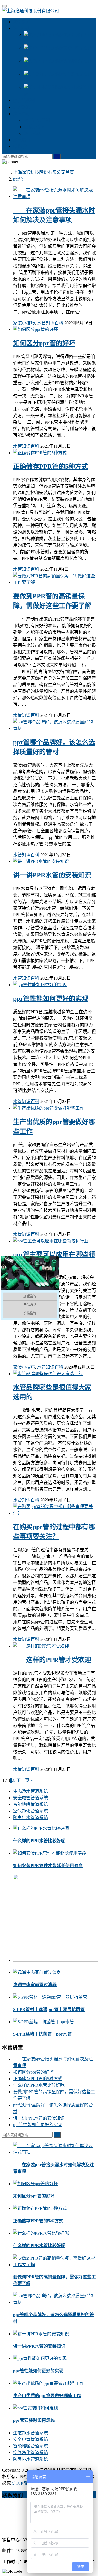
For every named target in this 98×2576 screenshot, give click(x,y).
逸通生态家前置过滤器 (35, 1985)
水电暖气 (22, 140)
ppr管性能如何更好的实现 (51, 999)
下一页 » (24, 1780)
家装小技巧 (35, 127)
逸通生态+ (23, 28)
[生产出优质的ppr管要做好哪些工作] (49, 1108)
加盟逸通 (22, 107)
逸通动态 (33, 133)
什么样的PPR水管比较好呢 (39, 1841)
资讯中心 (22, 114)
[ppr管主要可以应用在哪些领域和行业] (51, 1241)
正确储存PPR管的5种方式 (50, 467)
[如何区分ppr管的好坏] (36, 329)
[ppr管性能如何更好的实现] (40, 985)
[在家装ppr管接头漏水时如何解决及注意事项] (54, 197)
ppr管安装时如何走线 (34, 2420)
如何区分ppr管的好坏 (44, 343)
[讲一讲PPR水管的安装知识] (41, 861)
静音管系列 (24, 101)
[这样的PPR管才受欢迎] (41, 1646)
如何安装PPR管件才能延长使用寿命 (48, 1866)
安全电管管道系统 (30, 1798)
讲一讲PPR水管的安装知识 (52, 875)
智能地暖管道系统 (30, 1804)
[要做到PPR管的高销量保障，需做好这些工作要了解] (54, 582)
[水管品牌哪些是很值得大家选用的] (48, 1374)
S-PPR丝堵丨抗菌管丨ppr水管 (42, 2034)
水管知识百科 (37, 120)
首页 (44, 172)
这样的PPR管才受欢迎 (52, 1660)
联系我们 (22, 146)
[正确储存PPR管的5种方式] (40, 453)
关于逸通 (22, 22)
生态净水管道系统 (30, 1791)
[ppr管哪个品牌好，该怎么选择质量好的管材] (54, 728)
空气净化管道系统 (30, 1811)
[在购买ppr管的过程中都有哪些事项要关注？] (54, 1513)
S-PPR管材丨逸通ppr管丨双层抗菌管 (49, 2009)
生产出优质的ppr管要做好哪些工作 (47, 2396)
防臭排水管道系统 (30, 1817)
